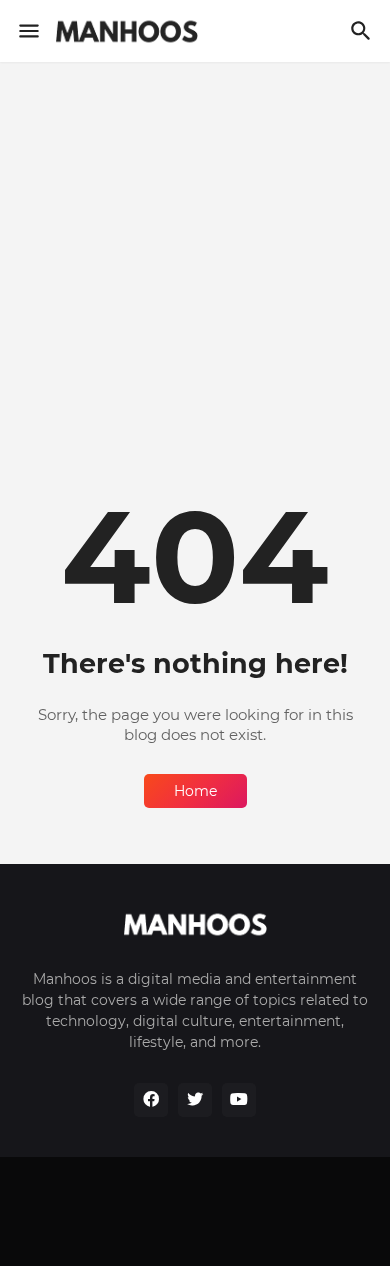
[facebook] (151, 1100)
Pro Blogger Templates (237, 1231)
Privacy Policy (177, 1196)
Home (195, 791)
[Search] (363, 31)
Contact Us (286, 1196)
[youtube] (239, 1100)
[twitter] (195, 1100)
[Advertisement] (195, 282)
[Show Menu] (27, 31)
